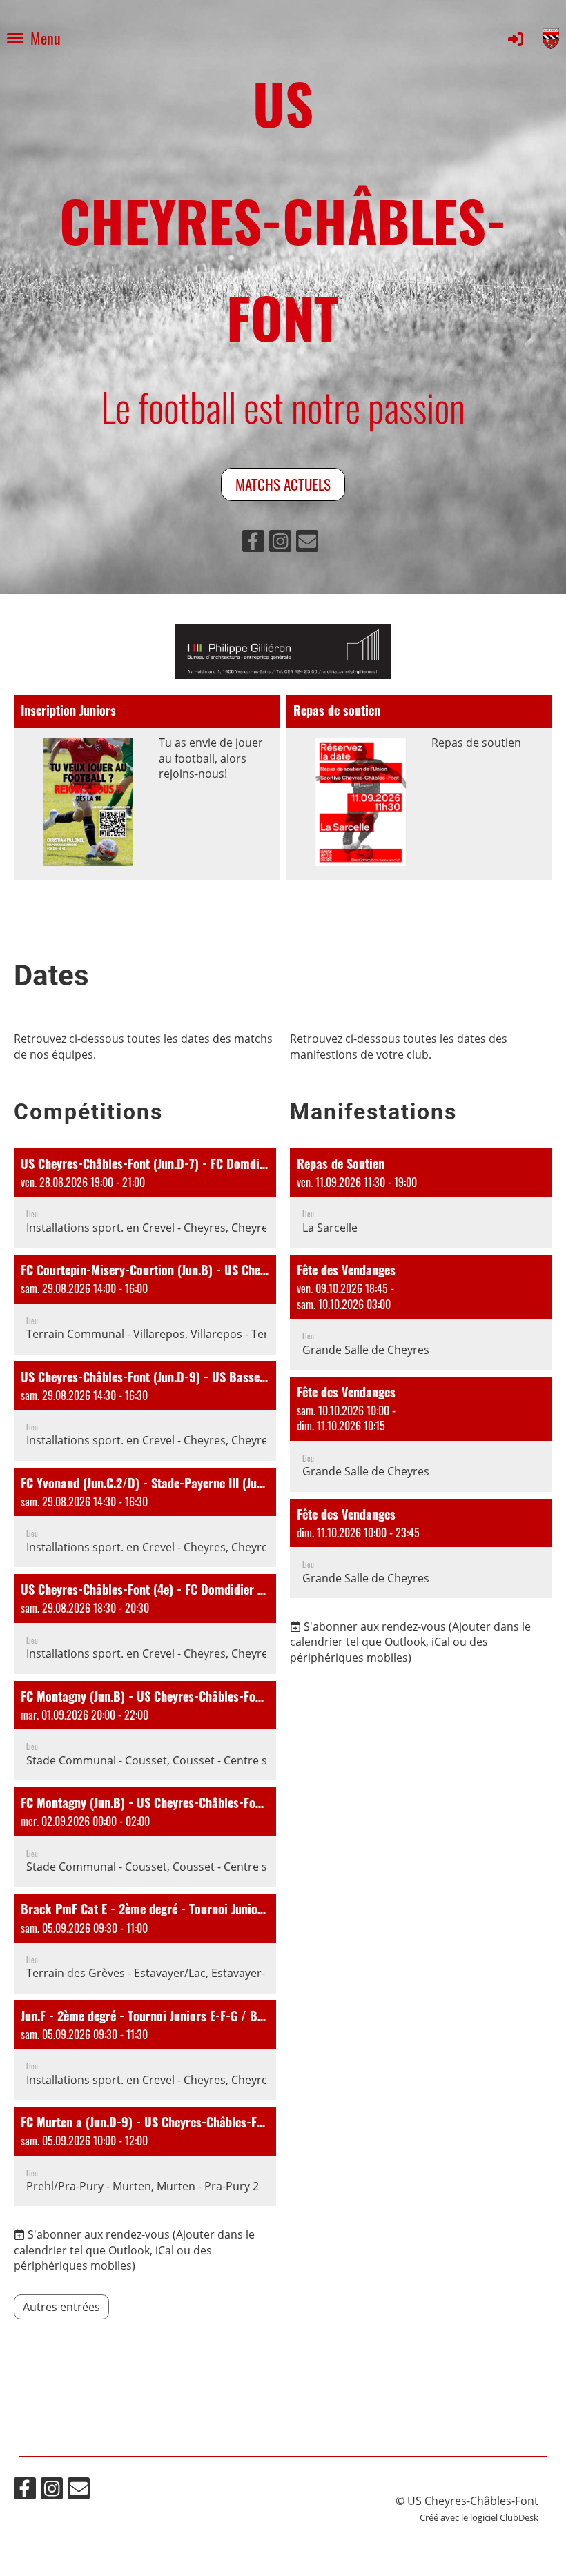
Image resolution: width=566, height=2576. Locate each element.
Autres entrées (61, 2307)
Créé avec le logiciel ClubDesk (479, 2517)
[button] (145, 1198)
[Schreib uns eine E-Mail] (307, 543)
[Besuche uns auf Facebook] (253, 543)
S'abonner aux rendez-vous (99, 2234)
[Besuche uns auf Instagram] (280, 543)
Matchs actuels (283, 484)
